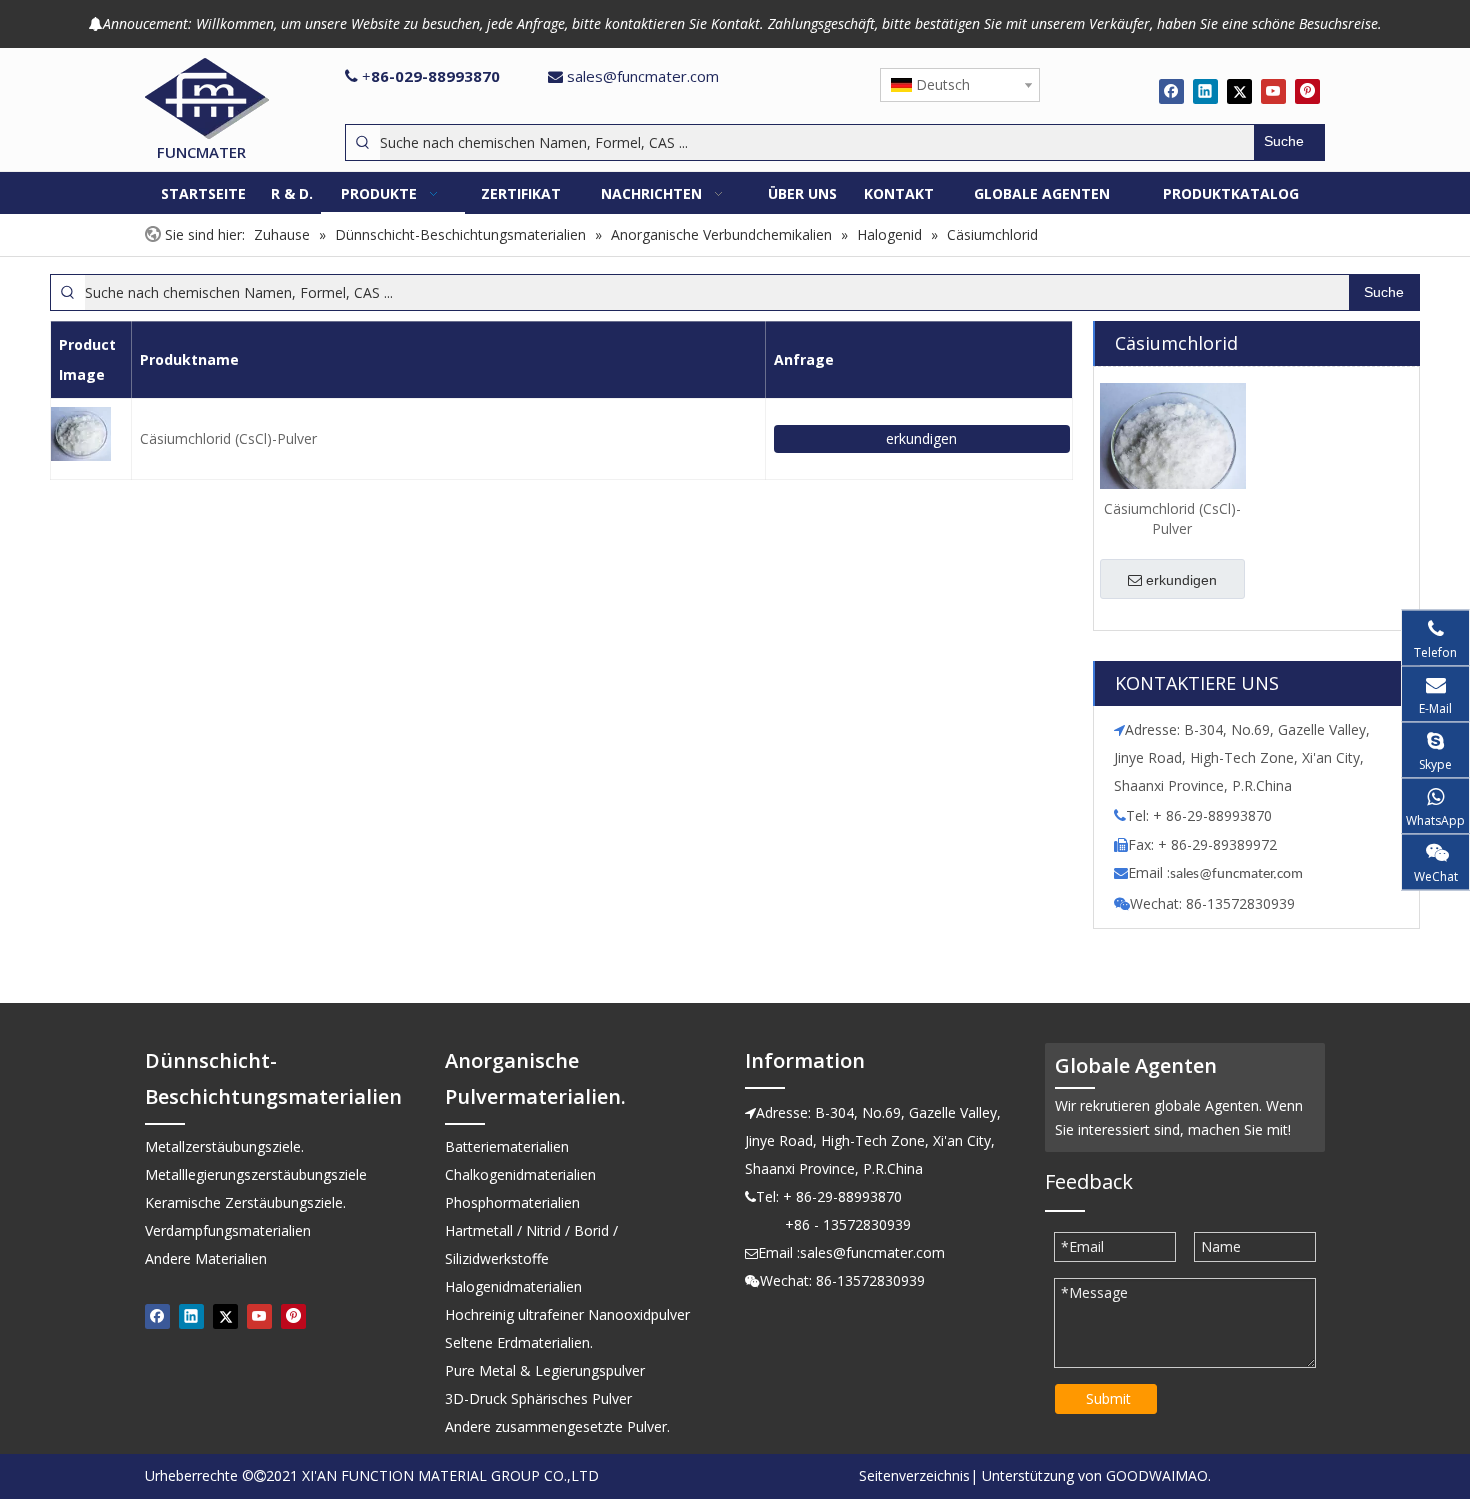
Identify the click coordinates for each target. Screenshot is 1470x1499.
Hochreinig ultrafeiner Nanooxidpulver (567, 1314)
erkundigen (921, 438)
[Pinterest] (1307, 91)
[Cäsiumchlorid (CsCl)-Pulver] (1173, 446)
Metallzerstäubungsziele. (224, 1146)
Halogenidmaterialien (513, 1286)
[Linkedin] (1205, 91)
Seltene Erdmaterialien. (519, 1342)
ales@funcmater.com (1239, 874)
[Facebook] (1171, 91)
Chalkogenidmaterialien (520, 1174)
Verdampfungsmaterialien (228, 1230)
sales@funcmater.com (643, 76)
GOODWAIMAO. (1158, 1475)
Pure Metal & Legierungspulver (545, 1370)
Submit (1108, 1398)
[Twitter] (1239, 91)
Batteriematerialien (507, 1146)
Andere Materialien (206, 1258)
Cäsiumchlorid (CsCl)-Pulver (228, 438)
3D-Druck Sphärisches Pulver (538, 1398)
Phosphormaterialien (512, 1202)
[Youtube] (1273, 91)
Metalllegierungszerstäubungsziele (256, 1174)
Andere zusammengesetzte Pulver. (557, 1426)
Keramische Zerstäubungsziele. (245, 1202)
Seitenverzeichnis (914, 1475)
